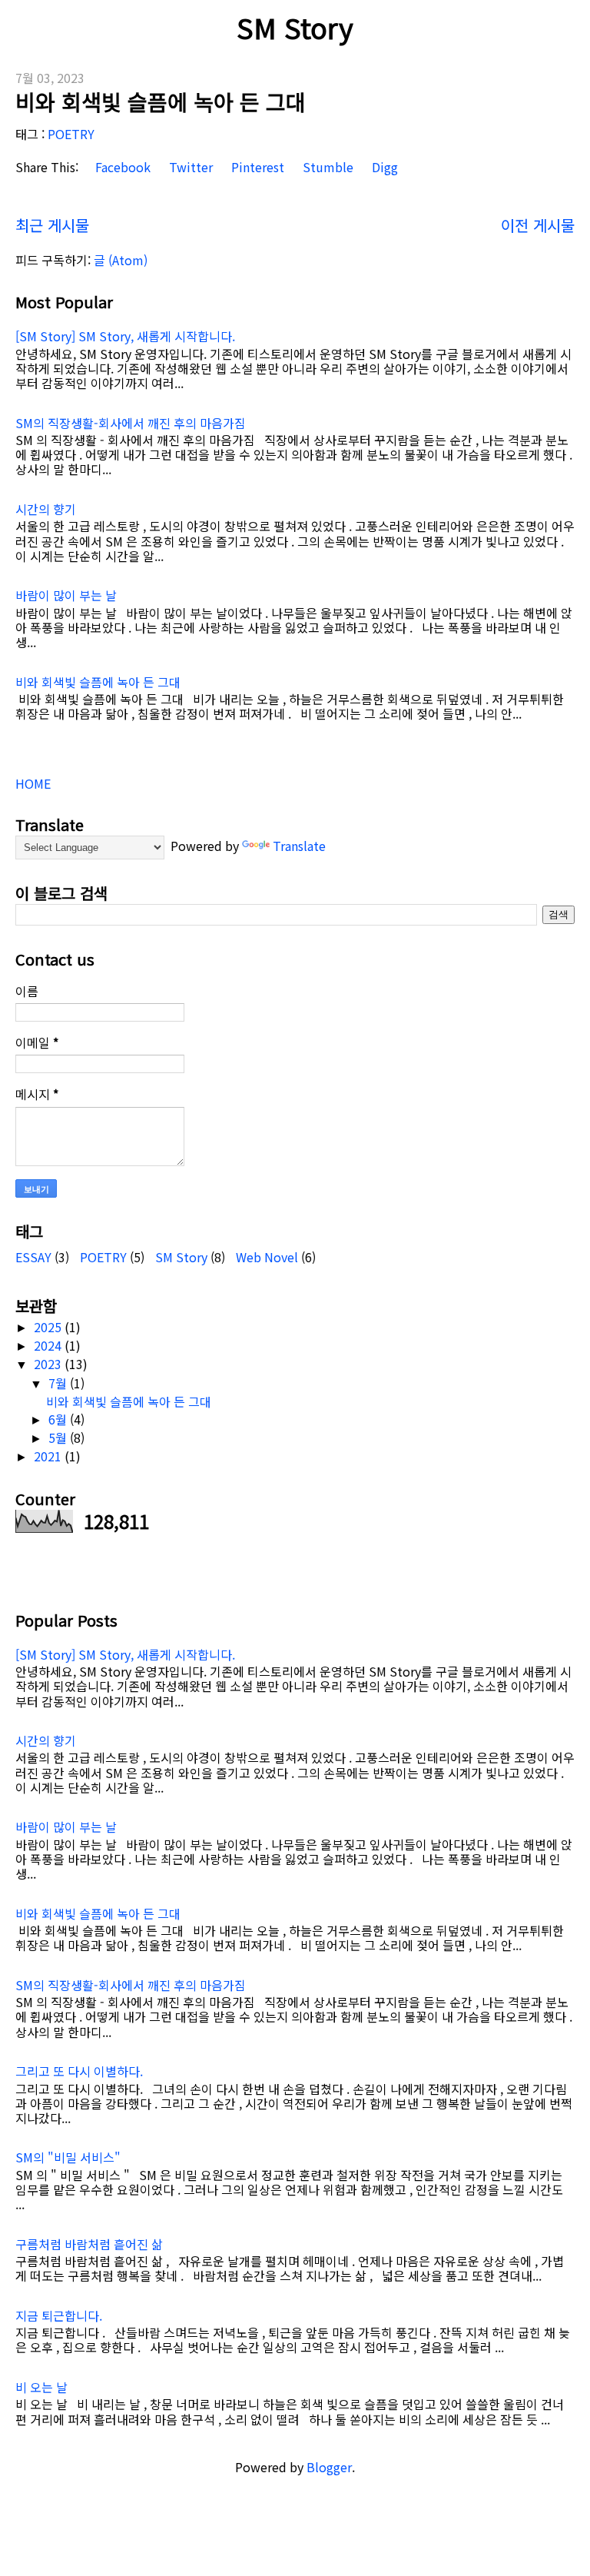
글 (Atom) (121, 260)
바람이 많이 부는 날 (66, 595)
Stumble (326, 167)
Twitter (189, 167)
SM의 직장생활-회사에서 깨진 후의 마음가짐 (131, 423)
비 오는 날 (41, 2387)
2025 (49, 1327)
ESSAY (33, 1257)
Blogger (329, 2467)
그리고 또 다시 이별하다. (79, 2071)
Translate (299, 846)
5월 (59, 1438)
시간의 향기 (46, 509)
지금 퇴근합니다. (59, 2315)
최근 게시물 (52, 225)
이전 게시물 (538, 225)
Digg (383, 167)
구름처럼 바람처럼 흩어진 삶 (89, 2244)
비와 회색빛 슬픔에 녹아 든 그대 (161, 101)
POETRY (71, 134)
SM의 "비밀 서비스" (68, 2157)
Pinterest (256, 167)
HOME (33, 783)
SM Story (295, 27)
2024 (49, 1345)
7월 (59, 1383)
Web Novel (267, 1257)
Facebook (121, 167)
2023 (49, 1364)
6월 (59, 1419)
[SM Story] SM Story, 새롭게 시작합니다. (125, 336)
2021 (49, 1456)
